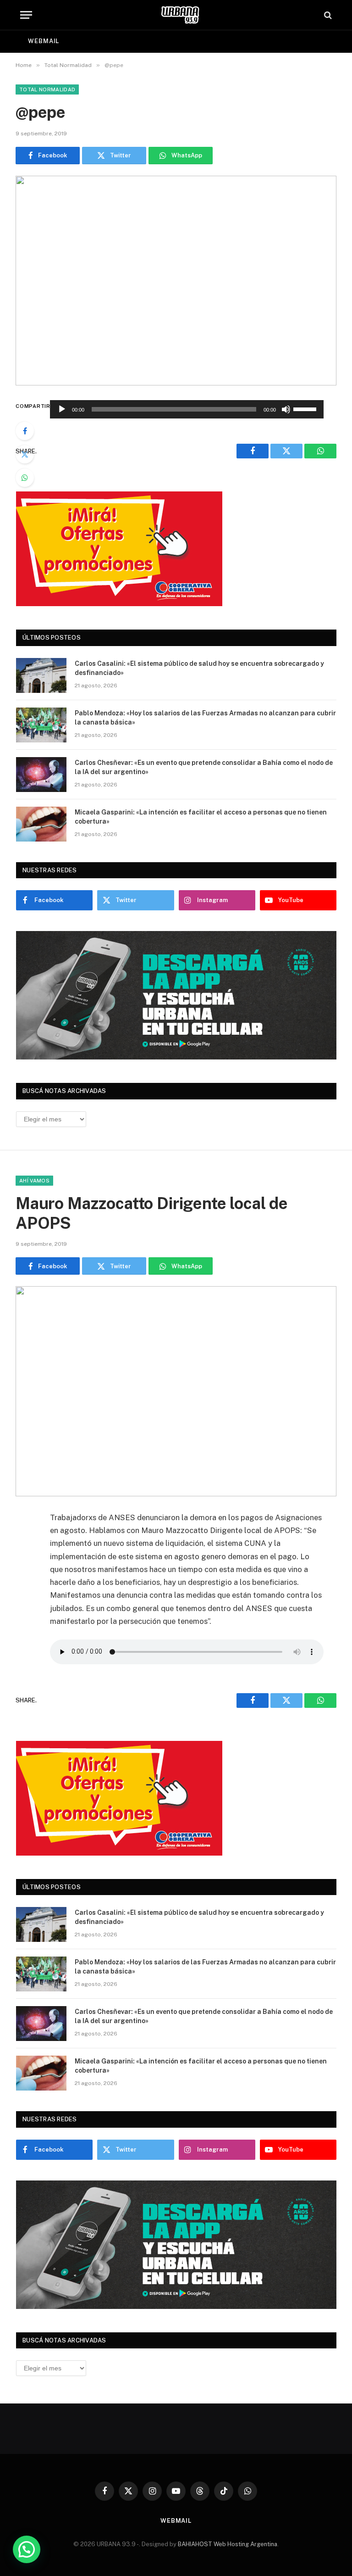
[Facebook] (25, 431)
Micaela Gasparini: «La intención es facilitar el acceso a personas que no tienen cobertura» (201, 817)
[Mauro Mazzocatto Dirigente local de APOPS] (176, 1391)
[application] (187, 409)
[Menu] (26, 15)
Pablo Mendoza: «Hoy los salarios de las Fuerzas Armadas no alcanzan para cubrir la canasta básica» (205, 718)
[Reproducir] (62, 409)
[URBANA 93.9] (180, 15)
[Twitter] (25, 454)
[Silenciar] (286, 409)
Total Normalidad (47, 89)
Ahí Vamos (34, 1181)
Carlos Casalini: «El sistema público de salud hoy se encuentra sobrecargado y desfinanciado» (199, 668)
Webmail (44, 41)
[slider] (306, 408)
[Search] (327, 15)
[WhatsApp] (25, 478)
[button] (27, 2549)
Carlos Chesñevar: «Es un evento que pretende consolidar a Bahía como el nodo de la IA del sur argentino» (204, 767)
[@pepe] (176, 281)
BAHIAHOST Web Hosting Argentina (228, 2544)
